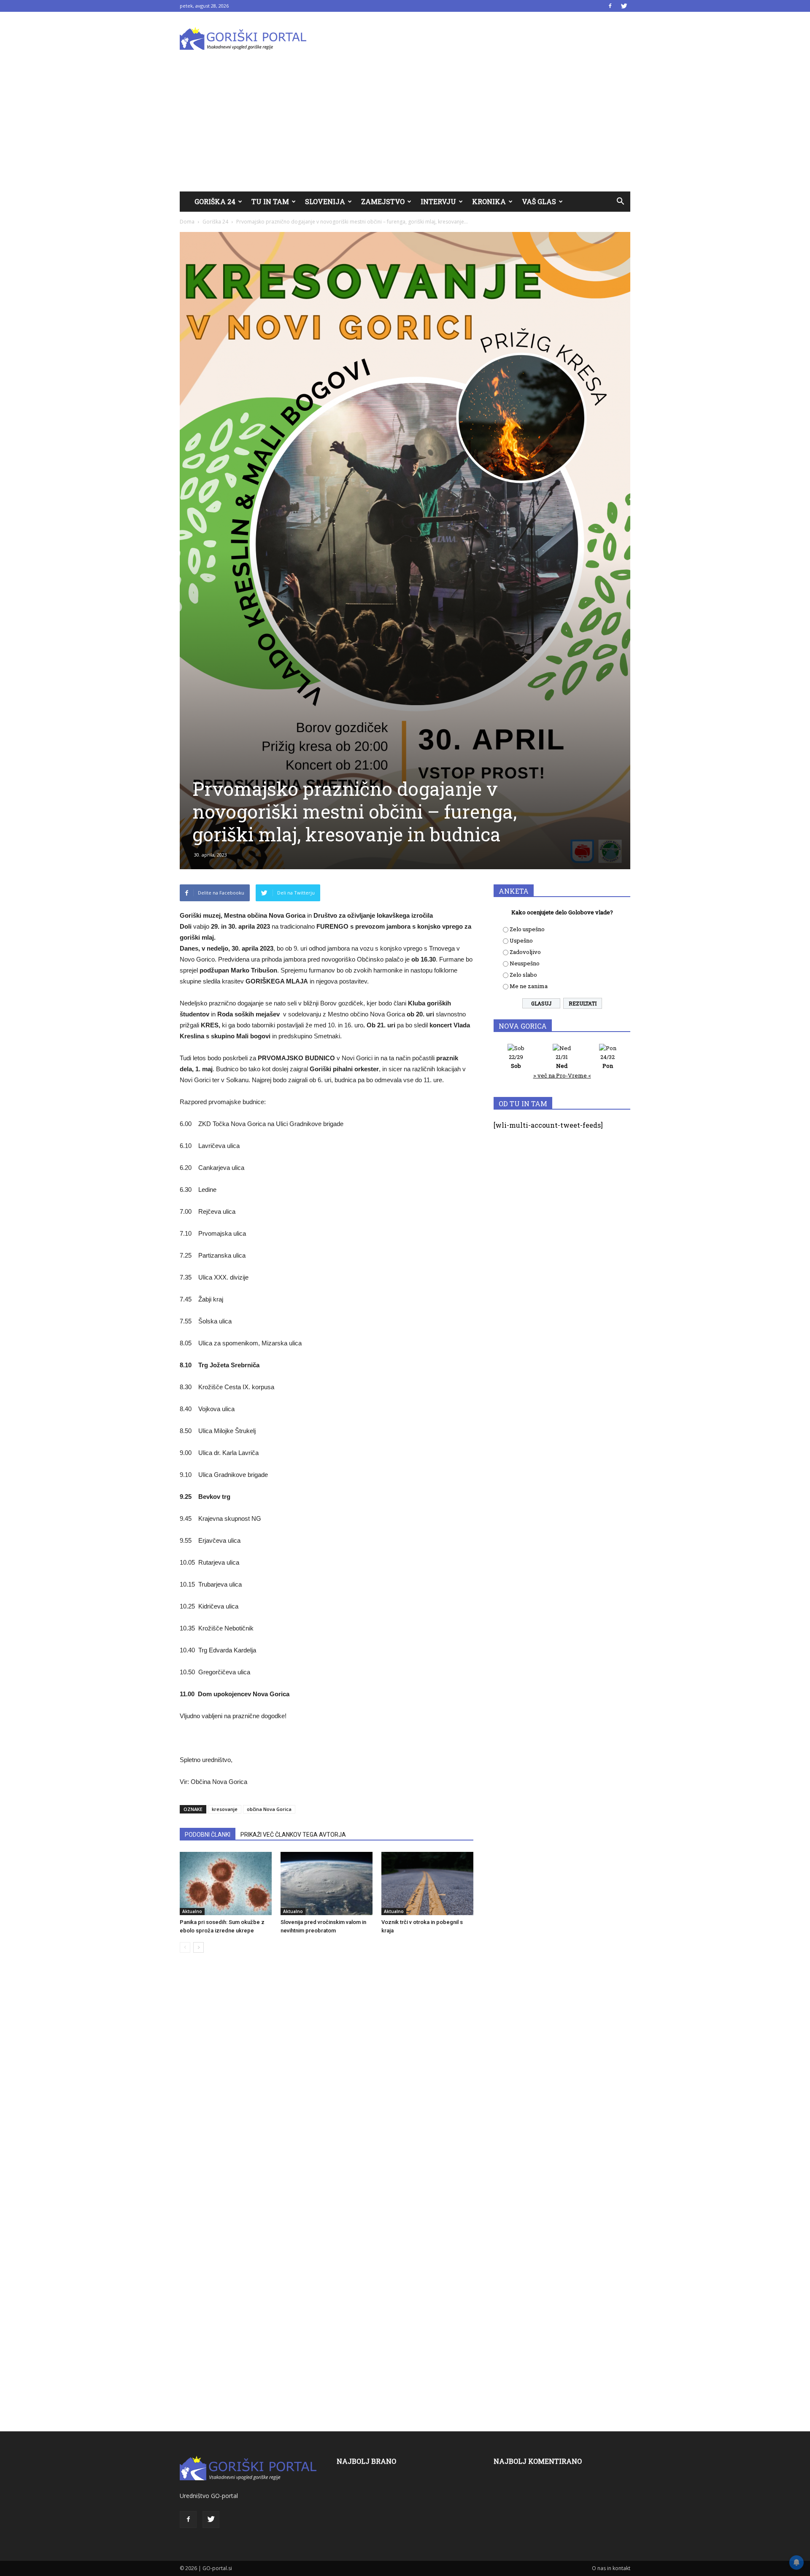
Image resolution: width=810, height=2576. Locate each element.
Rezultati (583, 1003)
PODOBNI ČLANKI (208, 1835)
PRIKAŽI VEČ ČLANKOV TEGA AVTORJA (293, 1835)
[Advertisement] (405, 128)
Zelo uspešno (527, 929)
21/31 (562, 1061)
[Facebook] (610, 6)
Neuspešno (525, 963)
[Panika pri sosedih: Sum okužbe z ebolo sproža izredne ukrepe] (226, 1883)
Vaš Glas (539, 201)
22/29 (516, 1061)
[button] (620, 202)
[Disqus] (327, 2087)
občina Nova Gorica (269, 1809)
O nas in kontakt (611, 2568)
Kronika (489, 201)
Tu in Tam (270, 201)
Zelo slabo (523, 975)
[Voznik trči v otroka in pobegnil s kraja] (427, 1883)
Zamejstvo (383, 201)
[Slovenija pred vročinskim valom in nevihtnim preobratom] (327, 1883)
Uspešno (521, 940)
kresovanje (225, 1809)
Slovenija (325, 201)
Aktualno (192, 1911)
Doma (187, 222)
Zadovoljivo (525, 952)
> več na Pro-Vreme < (562, 1075)
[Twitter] (624, 6)
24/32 (607, 1061)
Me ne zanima (529, 986)
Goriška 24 (215, 201)
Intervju (438, 201)
